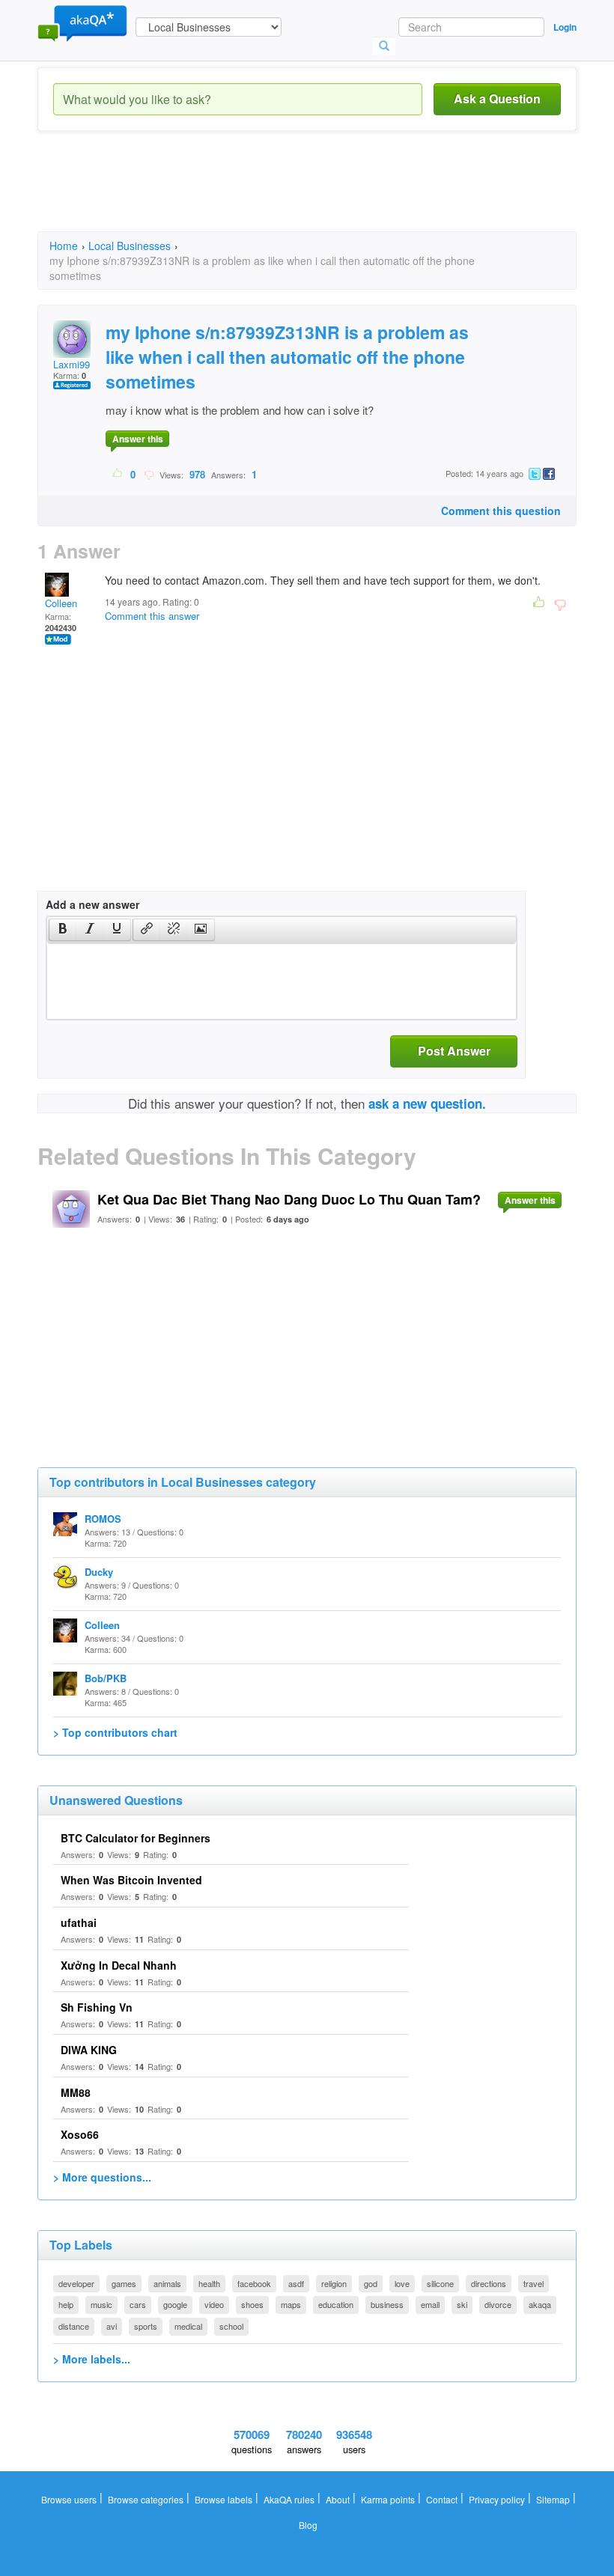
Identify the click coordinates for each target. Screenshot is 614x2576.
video (214, 2304)
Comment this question (501, 511)
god (371, 2283)
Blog (308, 2525)
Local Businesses (130, 246)
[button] (63, 930)
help (66, 2304)
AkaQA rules (289, 2499)
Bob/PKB (106, 1678)
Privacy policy (497, 2499)
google (175, 2304)
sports (146, 2326)
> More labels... (92, 2359)
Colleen (61, 603)
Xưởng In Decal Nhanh (119, 1965)
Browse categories (146, 2499)
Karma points (388, 2499)
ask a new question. (427, 1103)
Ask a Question (497, 98)
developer (76, 2283)
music (101, 2304)
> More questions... (102, 2177)
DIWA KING (89, 2050)
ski (462, 2304)
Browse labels (224, 2499)
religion (334, 2283)
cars (138, 2304)
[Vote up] (118, 474)
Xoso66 (80, 2134)
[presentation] (63, 930)
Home (64, 246)
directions (489, 2283)
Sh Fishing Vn (97, 2007)
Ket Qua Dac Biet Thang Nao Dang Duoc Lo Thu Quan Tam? (289, 1199)
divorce (498, 2304)
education (336, 2304)
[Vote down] (149, 474)
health (209, 2283)
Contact (442, 2499)
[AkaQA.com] (82, 22)
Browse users (69, 2499)
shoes (252, 2304)
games (124, 2283)
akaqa (540, 2304)
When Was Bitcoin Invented (131, 1880)
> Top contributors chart (115, 1732)
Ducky (99, 1572)
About (338, 2499)
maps (291, 2304)
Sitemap (553, 2499)
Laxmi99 (72, 364)
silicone (440, 2283)
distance (74, 2326)
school (231, 2326)
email (430, 2304)
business (387, 2304)
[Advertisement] (310, 195)
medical (188, 2326)
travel (534, 2283)
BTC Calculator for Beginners (136, 1838)
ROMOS (103, 1519)
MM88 (76, 2092)
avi (112, 2326)
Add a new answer (92, 904)
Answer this (138, 439)
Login (565, 27)
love (402, 2283)
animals (167, 2283)
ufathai (79, 1922)
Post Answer (454, 1051)
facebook (254, 2283)
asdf (296, 2283)
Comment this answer (152, 616)
